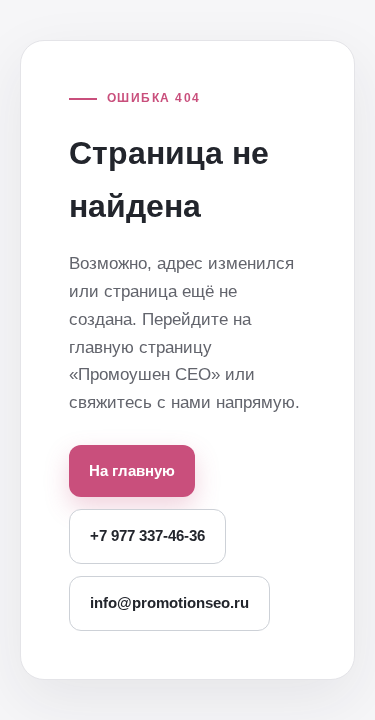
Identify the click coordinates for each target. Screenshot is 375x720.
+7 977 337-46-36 (147, 535)
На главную (132, 470)
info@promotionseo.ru (169, 602)
